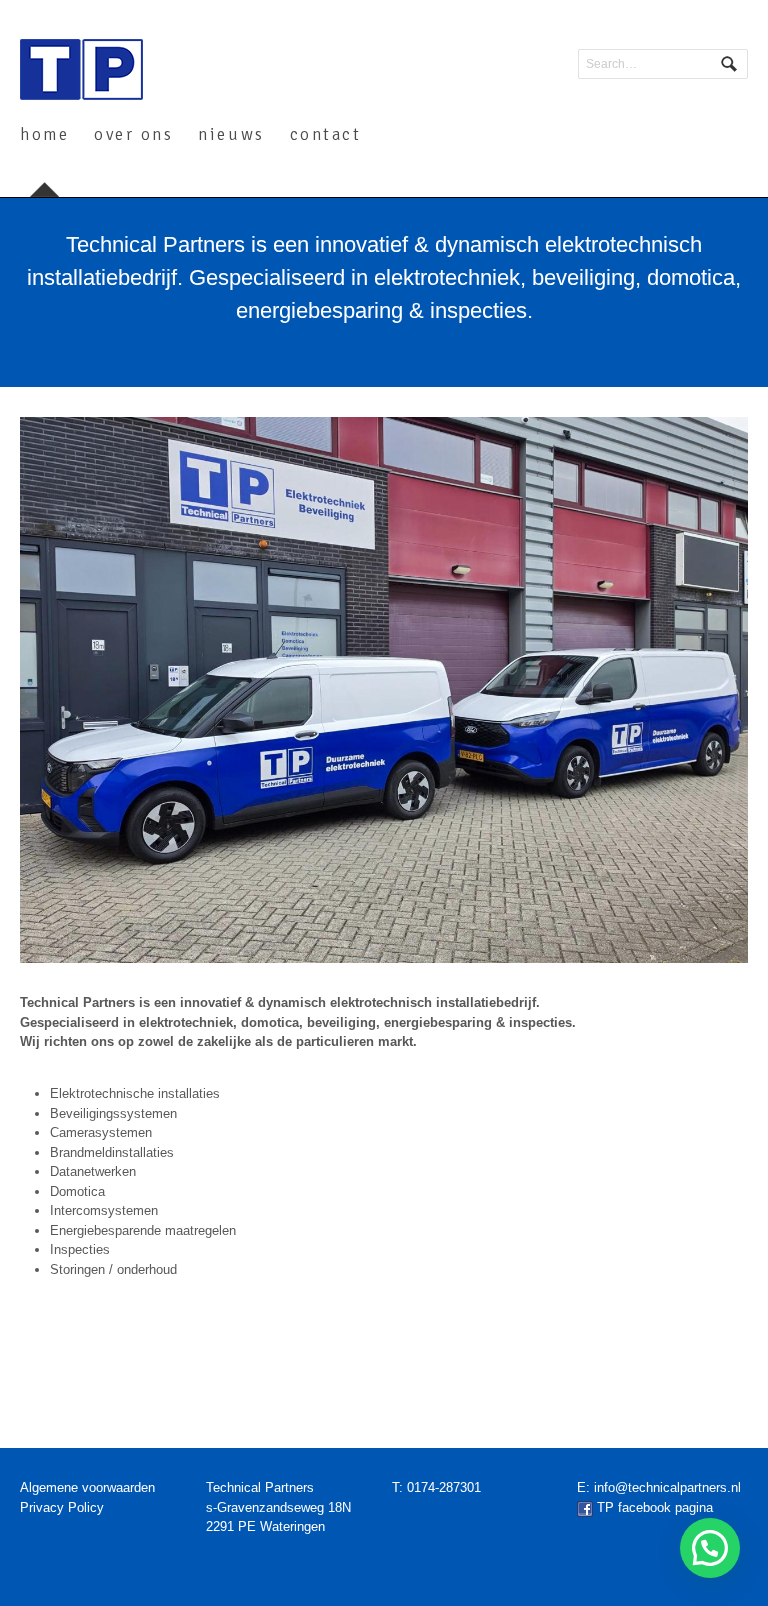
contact (326, 134)
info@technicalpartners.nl (667, 1487)
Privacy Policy (62, 1507)
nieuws (231, 134)
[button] (710, 1548)
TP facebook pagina (655, 1507)
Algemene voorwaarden (87, 1487)
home (44, 134)
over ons (133, 134)
